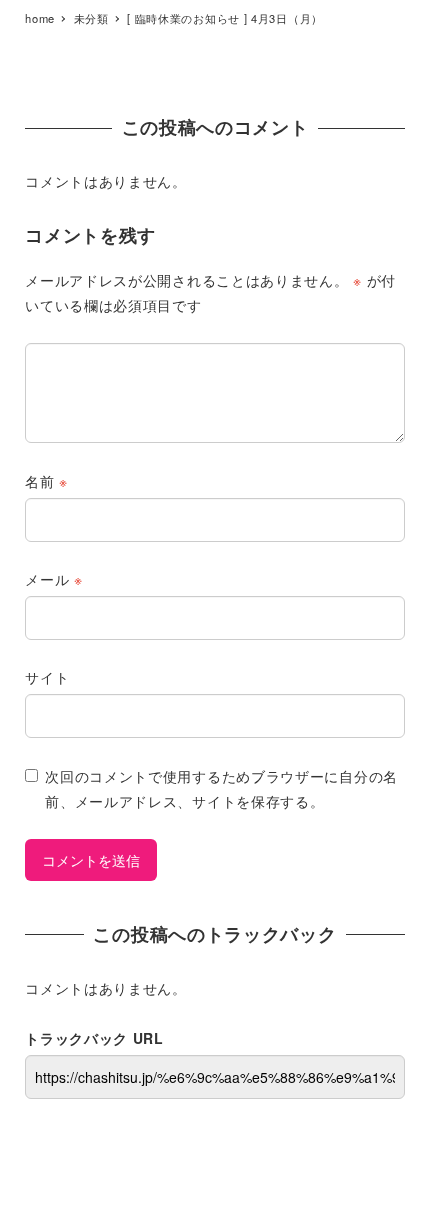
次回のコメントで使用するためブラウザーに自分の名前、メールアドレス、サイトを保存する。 (221, 788)
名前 (46, 481)
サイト (47, 677)
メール (54, 579)
